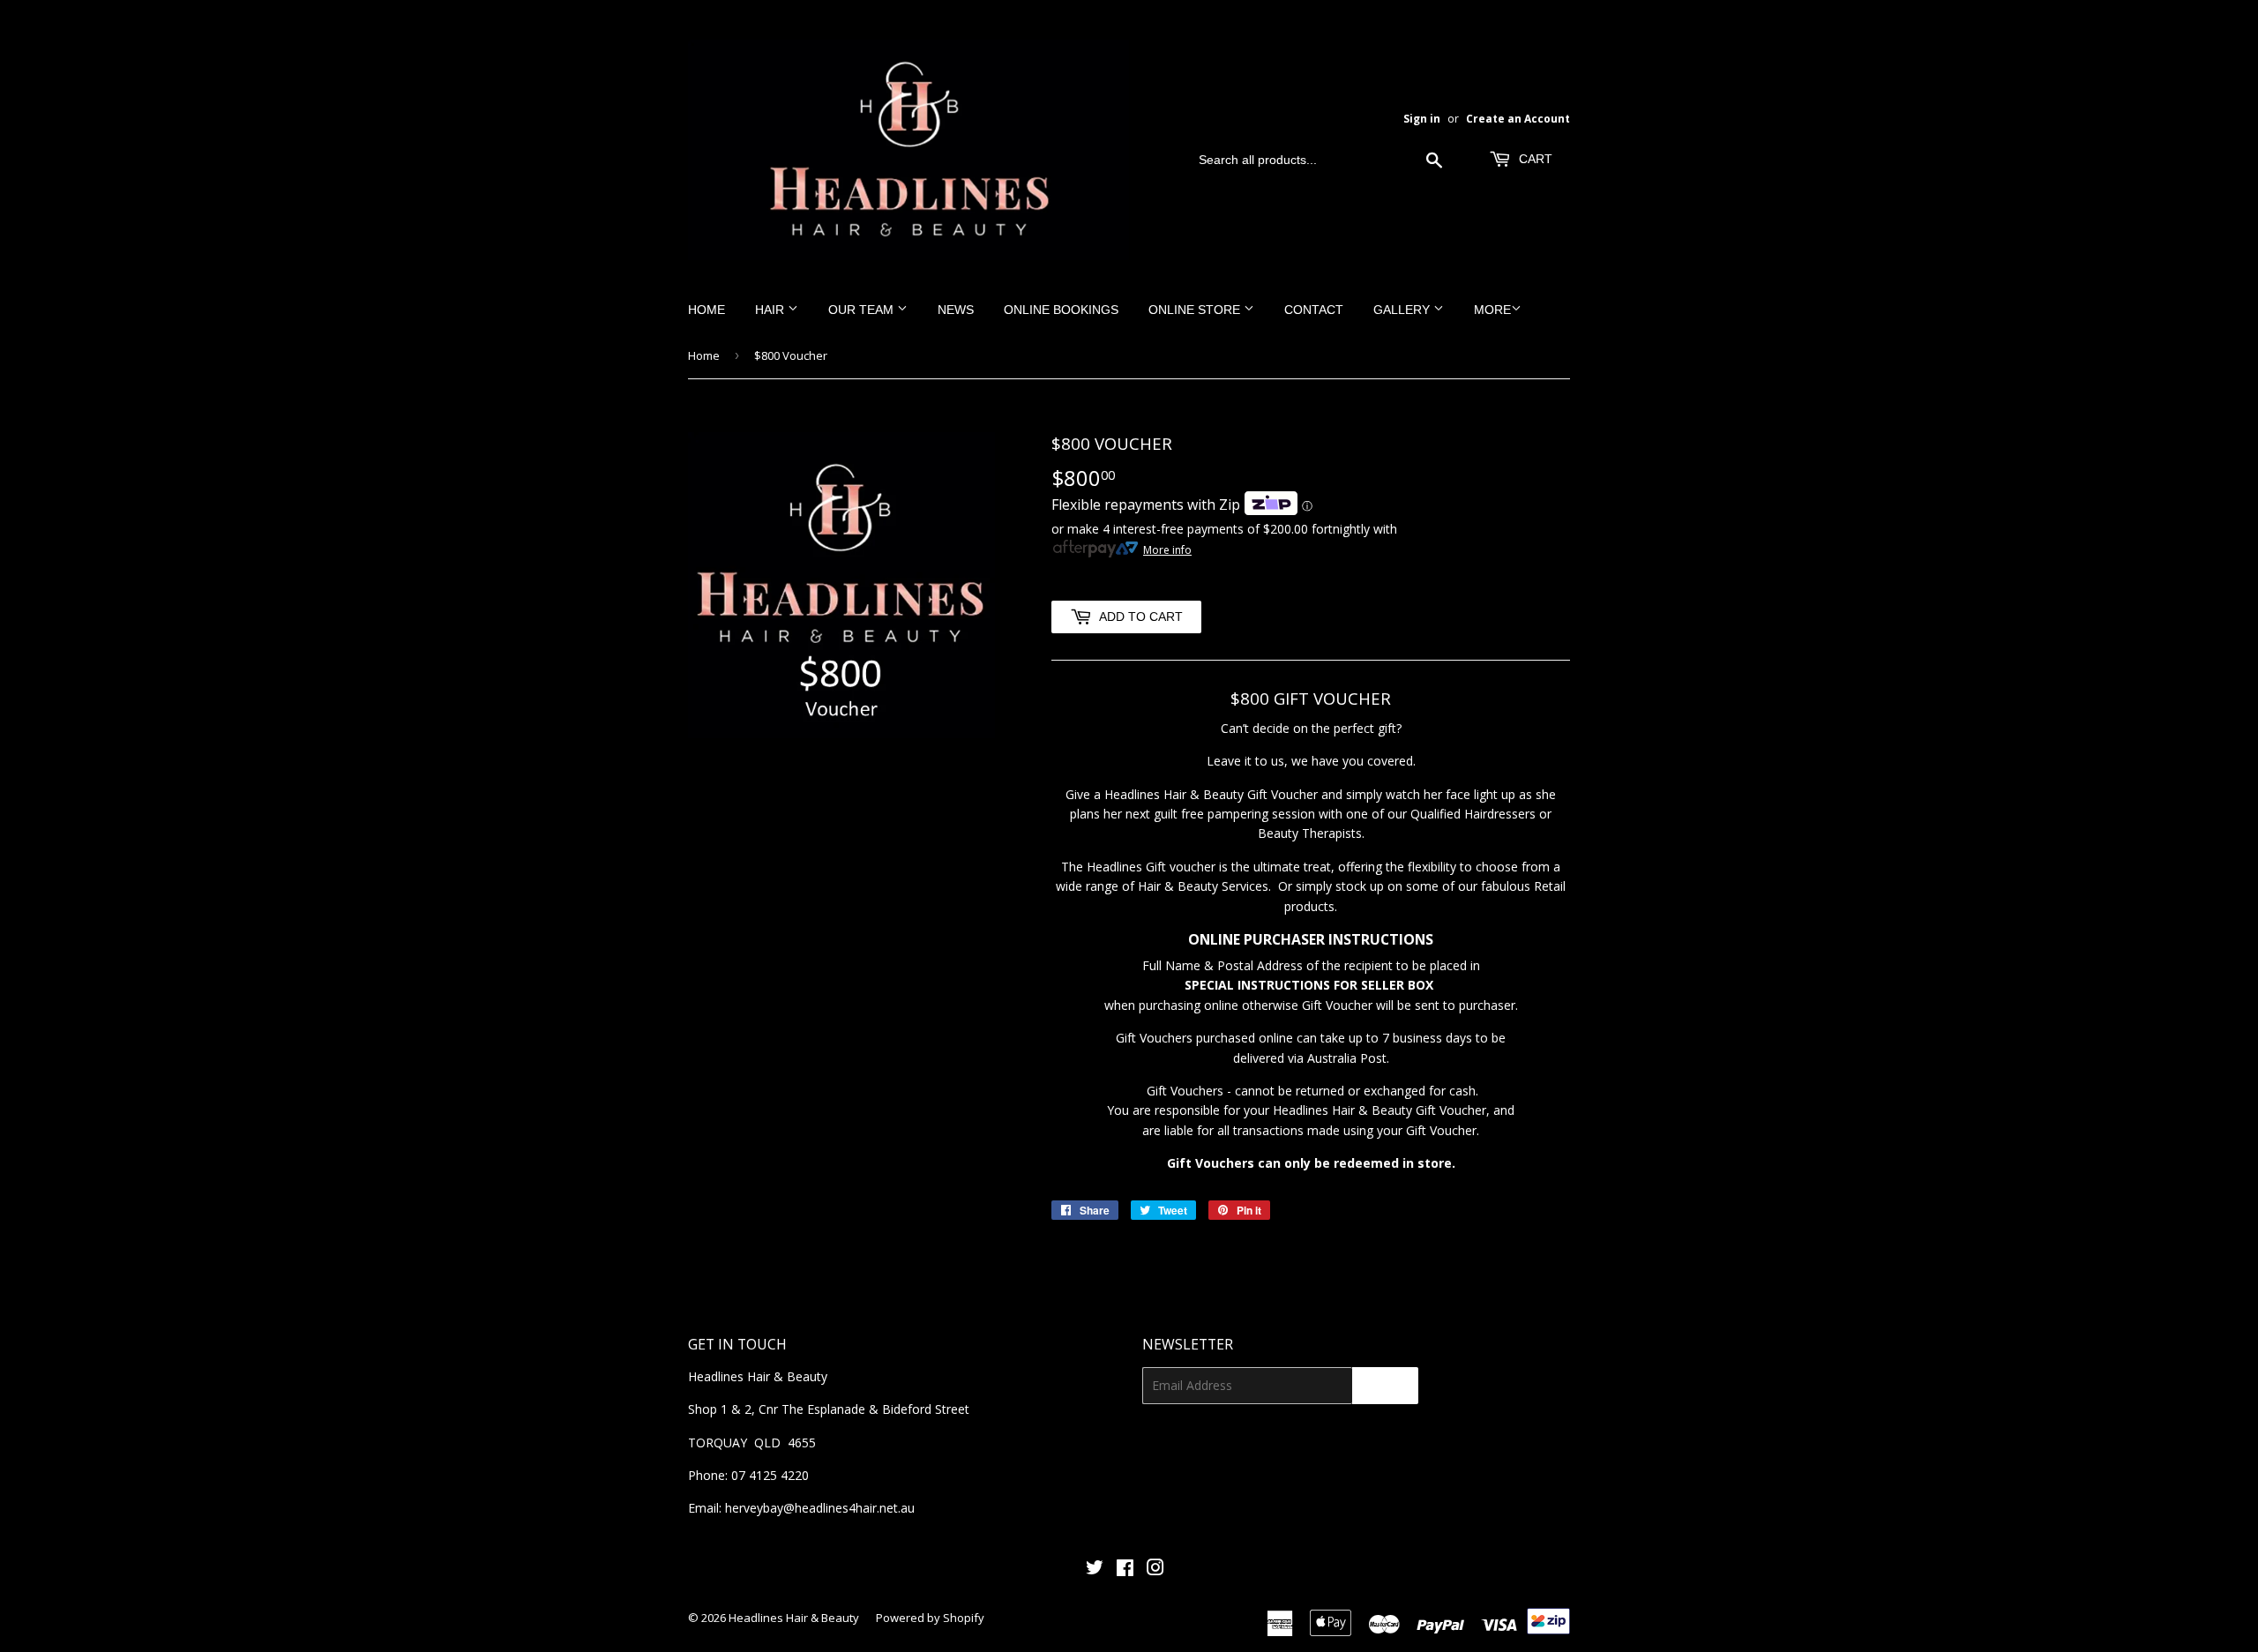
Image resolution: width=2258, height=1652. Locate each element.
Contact (1314, 310)
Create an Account (1518, 118)
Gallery (1403, 310)
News (956, 310)
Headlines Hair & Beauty (794, 1618)
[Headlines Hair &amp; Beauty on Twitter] (1095, 1570)
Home (707, 310)
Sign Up (1385, 1386)
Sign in (1422, 118)
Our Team (863, 310)
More (1492, 310)
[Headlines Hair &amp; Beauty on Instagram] (1155, 1570)
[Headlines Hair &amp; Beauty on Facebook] (1125, 1570)
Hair (771, 310)
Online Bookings (1061, 310)
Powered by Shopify (930, 1618)
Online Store (1196, 310)
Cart (1534, 159)
